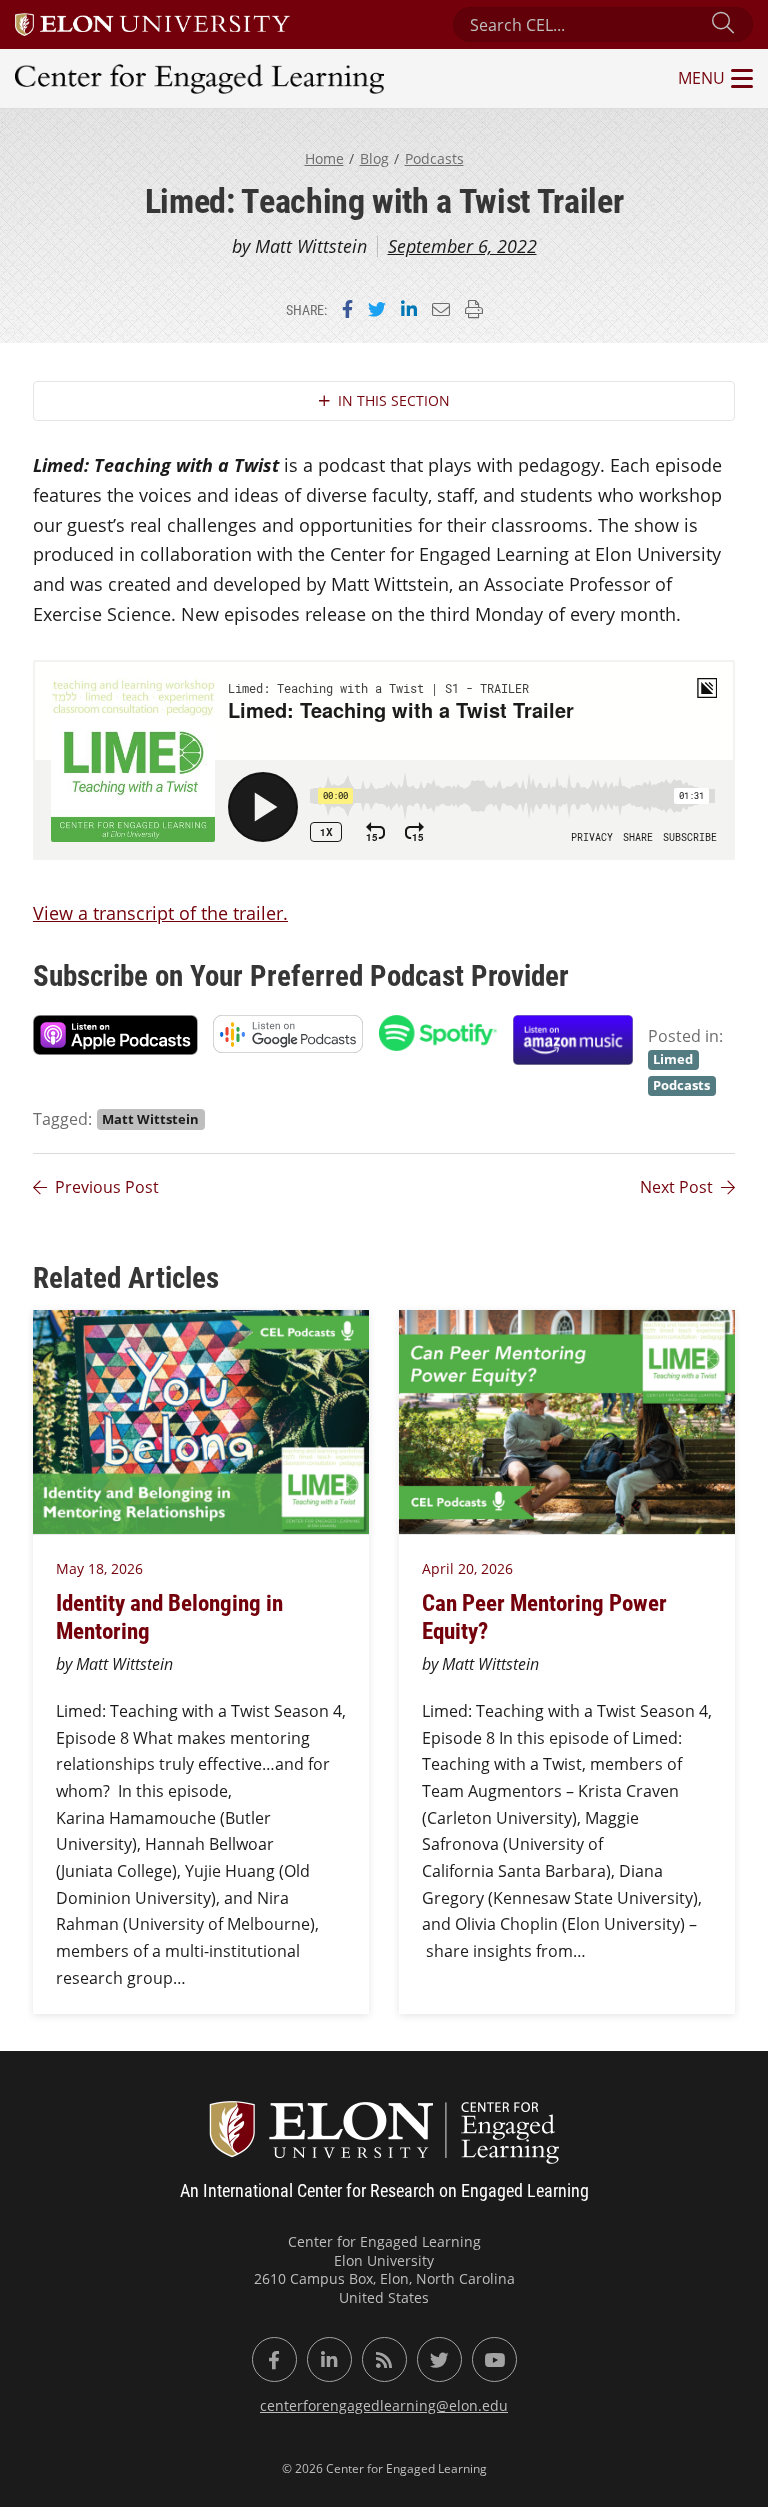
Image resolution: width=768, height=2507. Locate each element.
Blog (374, 158)
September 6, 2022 (462, 246)
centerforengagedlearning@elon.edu (384, 2405)
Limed (673, 1059)
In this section (394, 400)
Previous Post (107, 1187)
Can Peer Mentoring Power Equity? (544, 1615)
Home (324, 158)
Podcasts (434, 158)
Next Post (676, 1187)
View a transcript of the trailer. (160, 913)
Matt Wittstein (150, 1119)
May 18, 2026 (99, 1568)
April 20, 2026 (467, 1568)
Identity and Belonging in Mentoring (169, 1615)
